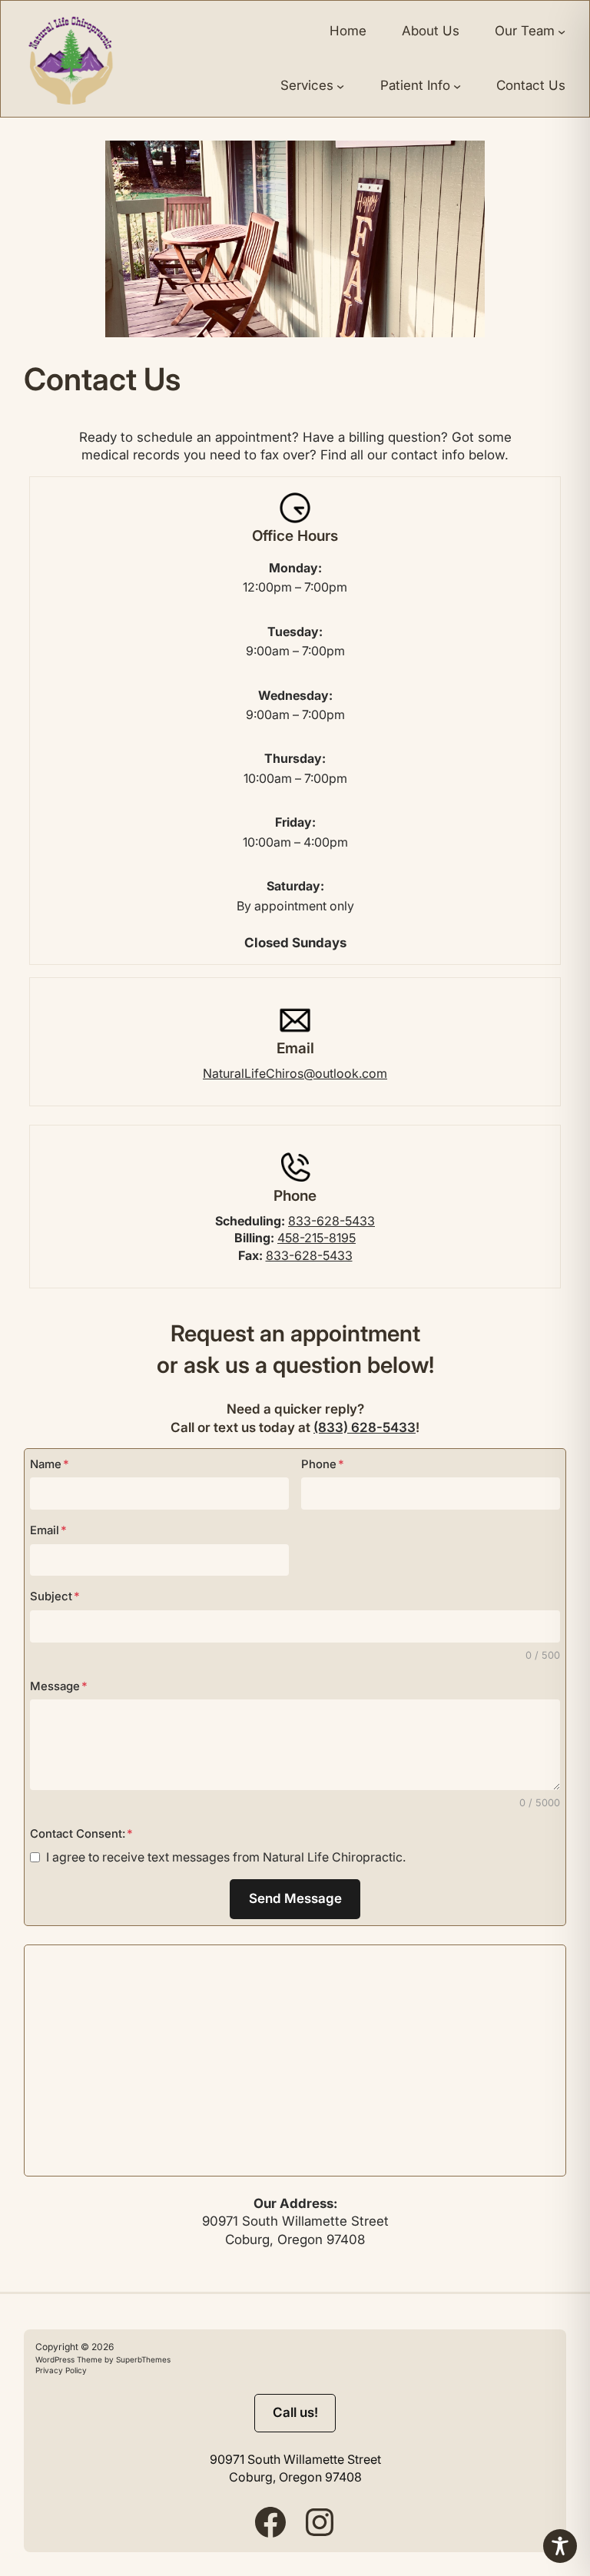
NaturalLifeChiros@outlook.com (295, 1073)
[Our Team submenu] (562, 31)
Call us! (295, 2412)
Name (50, 1464)
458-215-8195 (317, 1238)
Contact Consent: (81, 1834)
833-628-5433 (331, 1221)
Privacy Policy (61, 2370)
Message (59, 1686)
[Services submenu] (340, 86)
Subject (55, 1596)
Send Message (295, 1898)
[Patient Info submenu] (457, 86)
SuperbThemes (142, 2359)
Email (48, 1530)
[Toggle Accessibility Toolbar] (560, 2546)
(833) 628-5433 (365, 1427)
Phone (323, 1464)
